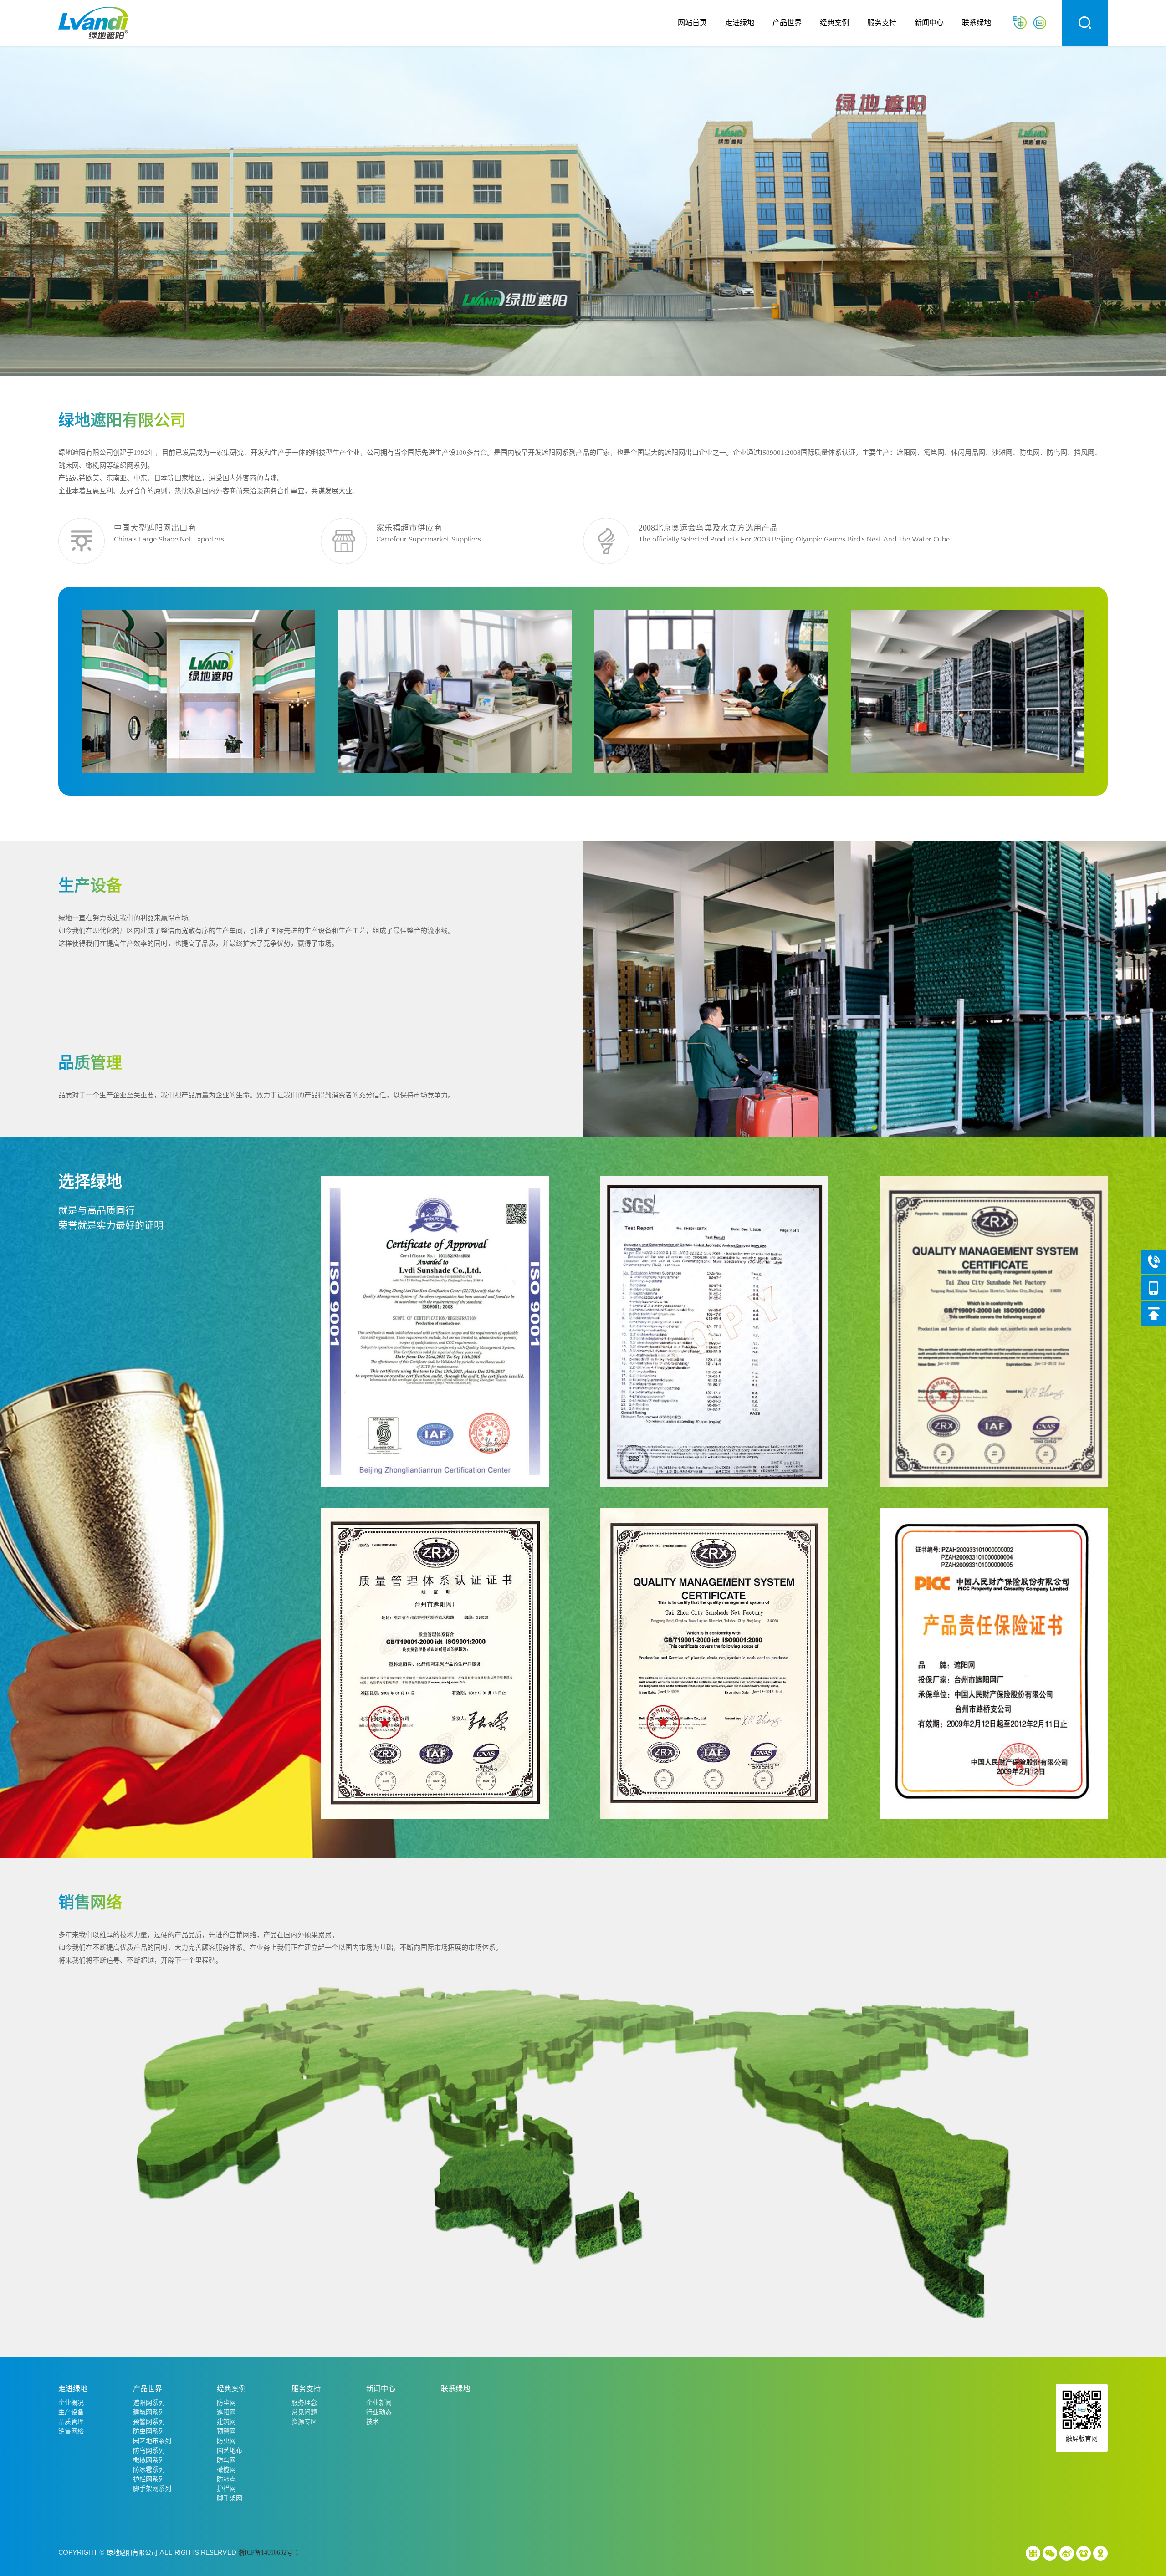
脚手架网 (230, 2498)
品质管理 (71, 2422)
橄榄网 (226, 2470)
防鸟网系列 (149, 2451)
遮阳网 (226, 2412)
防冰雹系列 (149, 2470)
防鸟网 (226, 2460)
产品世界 (787, 23)
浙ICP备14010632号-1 (268, 2553)
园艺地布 (230, 2451)
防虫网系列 (149, 2431)
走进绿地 (740, 23)
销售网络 (71, 2431)
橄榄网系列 (149, 2460)
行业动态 (379, 2412)
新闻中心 (929, 23)
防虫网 (226, 2441)
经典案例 (834, 23)
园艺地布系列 (152, 2441)
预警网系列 (149, 2422)
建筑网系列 (149, 2412)
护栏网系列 (149, 2479)
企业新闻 (379, 2403)
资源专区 (304, 2422)
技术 (373, 2422)
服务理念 (304, 2403)
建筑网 (226, 2422)
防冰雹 (226, 2479)
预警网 (226, 2431)
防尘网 (226, 2403)
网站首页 (692, 23)
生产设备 (71, 2412)
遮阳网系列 (149, 2403)
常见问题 (304, 2412)
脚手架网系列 (152, 2489)
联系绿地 (977, 23)
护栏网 (226, 2489)
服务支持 (882, 23)
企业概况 (71, 2403)
